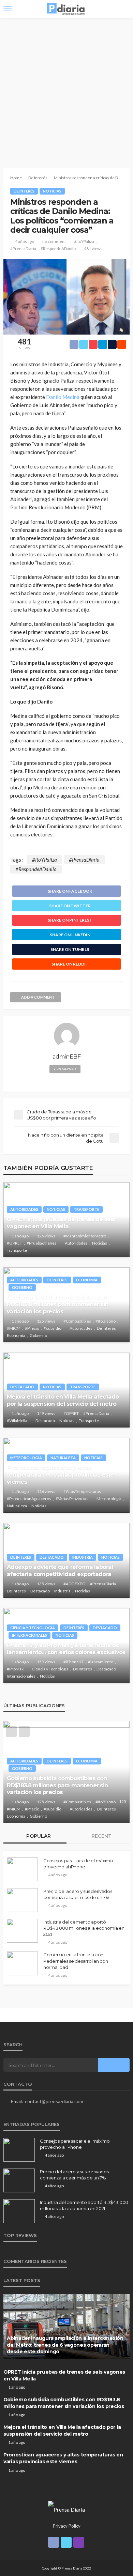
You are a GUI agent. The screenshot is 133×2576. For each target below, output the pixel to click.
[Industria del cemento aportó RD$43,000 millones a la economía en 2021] (22, 1931)
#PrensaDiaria (23, 249)
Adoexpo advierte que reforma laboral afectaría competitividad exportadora (60, 1570)
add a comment (38, 997)
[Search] (124, 9)
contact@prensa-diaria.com (54, 2101)
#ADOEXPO (75, 1584)
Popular (38, 1836)
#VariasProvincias (72, 1499)
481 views (93, 249)
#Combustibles (77, 1321)
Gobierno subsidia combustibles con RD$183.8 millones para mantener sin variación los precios (58, 1304)
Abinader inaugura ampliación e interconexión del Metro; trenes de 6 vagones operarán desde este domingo (65, 2345)
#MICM (14, 1328)
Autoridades (24, 1209)
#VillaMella (17, 1421)
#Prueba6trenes (42, 1243)
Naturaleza (63, 1458)
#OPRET (14, 1243)
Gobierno (22, 1287)
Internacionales (29, 1635)
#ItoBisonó (106, 1321)
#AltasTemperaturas (82, 1491)
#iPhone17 (73, 1662)
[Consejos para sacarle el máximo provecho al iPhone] (22, 1869)
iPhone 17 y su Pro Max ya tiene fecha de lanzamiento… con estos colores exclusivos (66, 1648)
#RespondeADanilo (58, 249)
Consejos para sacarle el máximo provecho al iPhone (78, 1864)
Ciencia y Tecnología (33, 1628)
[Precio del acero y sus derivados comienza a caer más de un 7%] (22, 1900)
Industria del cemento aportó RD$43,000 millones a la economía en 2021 (84, 1928)
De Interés (24, 191)
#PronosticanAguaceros (29, 1499)
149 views (46, 1413)
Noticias (52, 191)
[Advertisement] (66, 88)
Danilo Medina (63, 397)
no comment (54, 241)
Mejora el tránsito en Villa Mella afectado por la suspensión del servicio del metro (63, 1400)
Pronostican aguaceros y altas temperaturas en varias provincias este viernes (60, 1475)
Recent (101, 1836)
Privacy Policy (67, 2526)
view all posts (65, 1069)
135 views (46, 1584)
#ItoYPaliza (84, 241)
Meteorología (26, 1458)
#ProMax (15, 1669)
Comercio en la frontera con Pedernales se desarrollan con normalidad (76, 1961)
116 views (46, 1491)
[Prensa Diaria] (66, 2509)
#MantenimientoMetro (85, 1236)
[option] (66, 1772)
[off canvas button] (8, 9)
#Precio (32, 1328)
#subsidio (53, 1328)
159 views (46, 1662)
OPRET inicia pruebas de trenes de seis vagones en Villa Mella (61, 1223)
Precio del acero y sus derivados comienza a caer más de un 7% (78, 1894)
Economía (87, 1280)
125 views (46, 1236)
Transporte (86, 1209)
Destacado (22, 1387)
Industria (83, 1557)
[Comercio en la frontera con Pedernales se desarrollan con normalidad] (22, 1963)
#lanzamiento (101, 1662)
